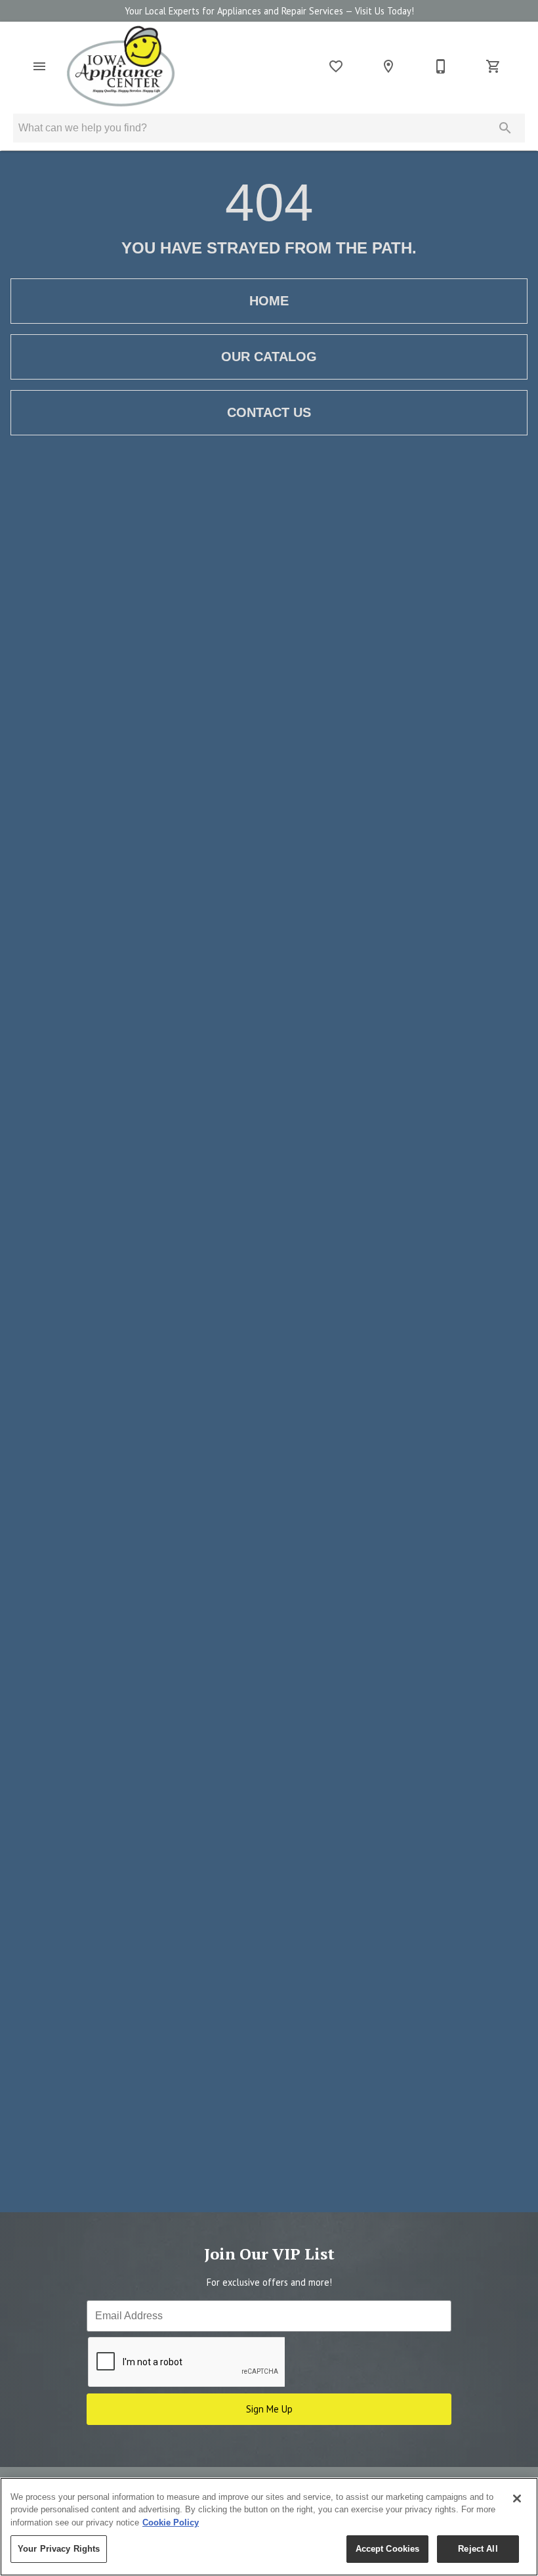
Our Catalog (269, 357)
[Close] (517, 2499)
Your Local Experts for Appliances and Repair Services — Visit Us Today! (269, 11)
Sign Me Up (269, 2409)
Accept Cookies (388, 2549)
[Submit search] (505, 128)
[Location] (388, 66)
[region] (269, 2527)
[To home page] (121, 66)
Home (269, 301)
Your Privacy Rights (59, 2549)
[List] (336, 66)
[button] (39, 66)
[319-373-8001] (441, 66)
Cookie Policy (171, 2522)
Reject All (478, 2549)
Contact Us (269, 412)
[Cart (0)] (493, 66)
